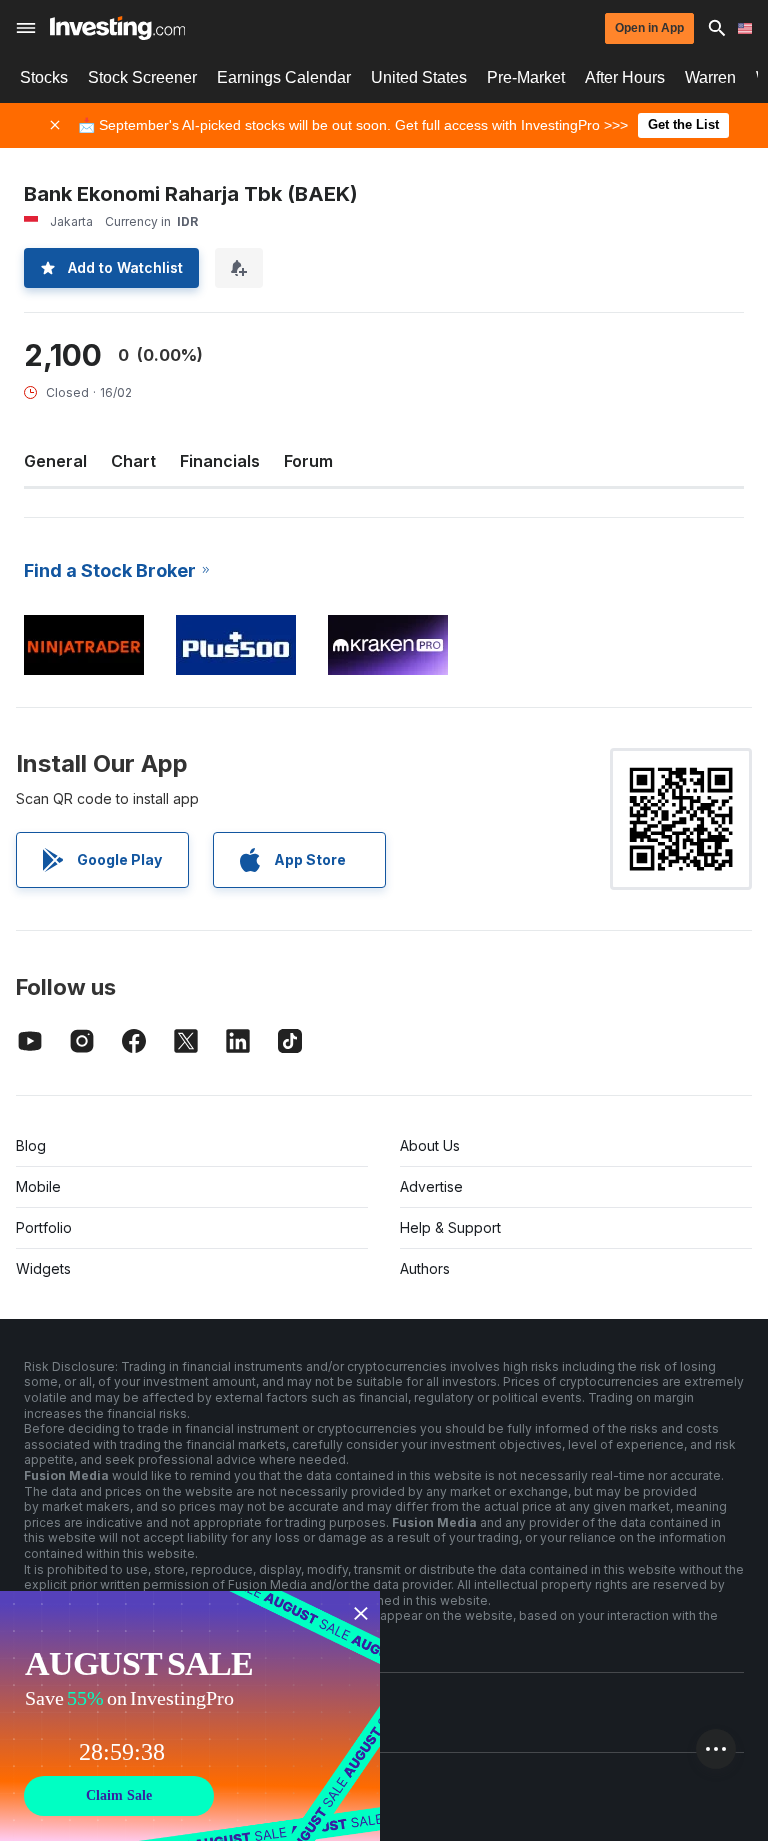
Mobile (38, 1186)
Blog (31, 1145)
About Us (430, 1145)
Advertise (431, 1186)
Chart (133, 461)
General (55, 461)
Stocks (44, 77)
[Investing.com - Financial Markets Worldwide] (117, 28)
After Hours (625, 77)
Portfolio (44, 1227)
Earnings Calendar (284, 77)
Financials (220, 461)
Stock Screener (142, 77)
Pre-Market (526, 77)
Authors (425, 1268)
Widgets (43, 1268)
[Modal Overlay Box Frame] (190, 1716)
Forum (308, 461)
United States (419, 77)
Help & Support (450, 1227)
